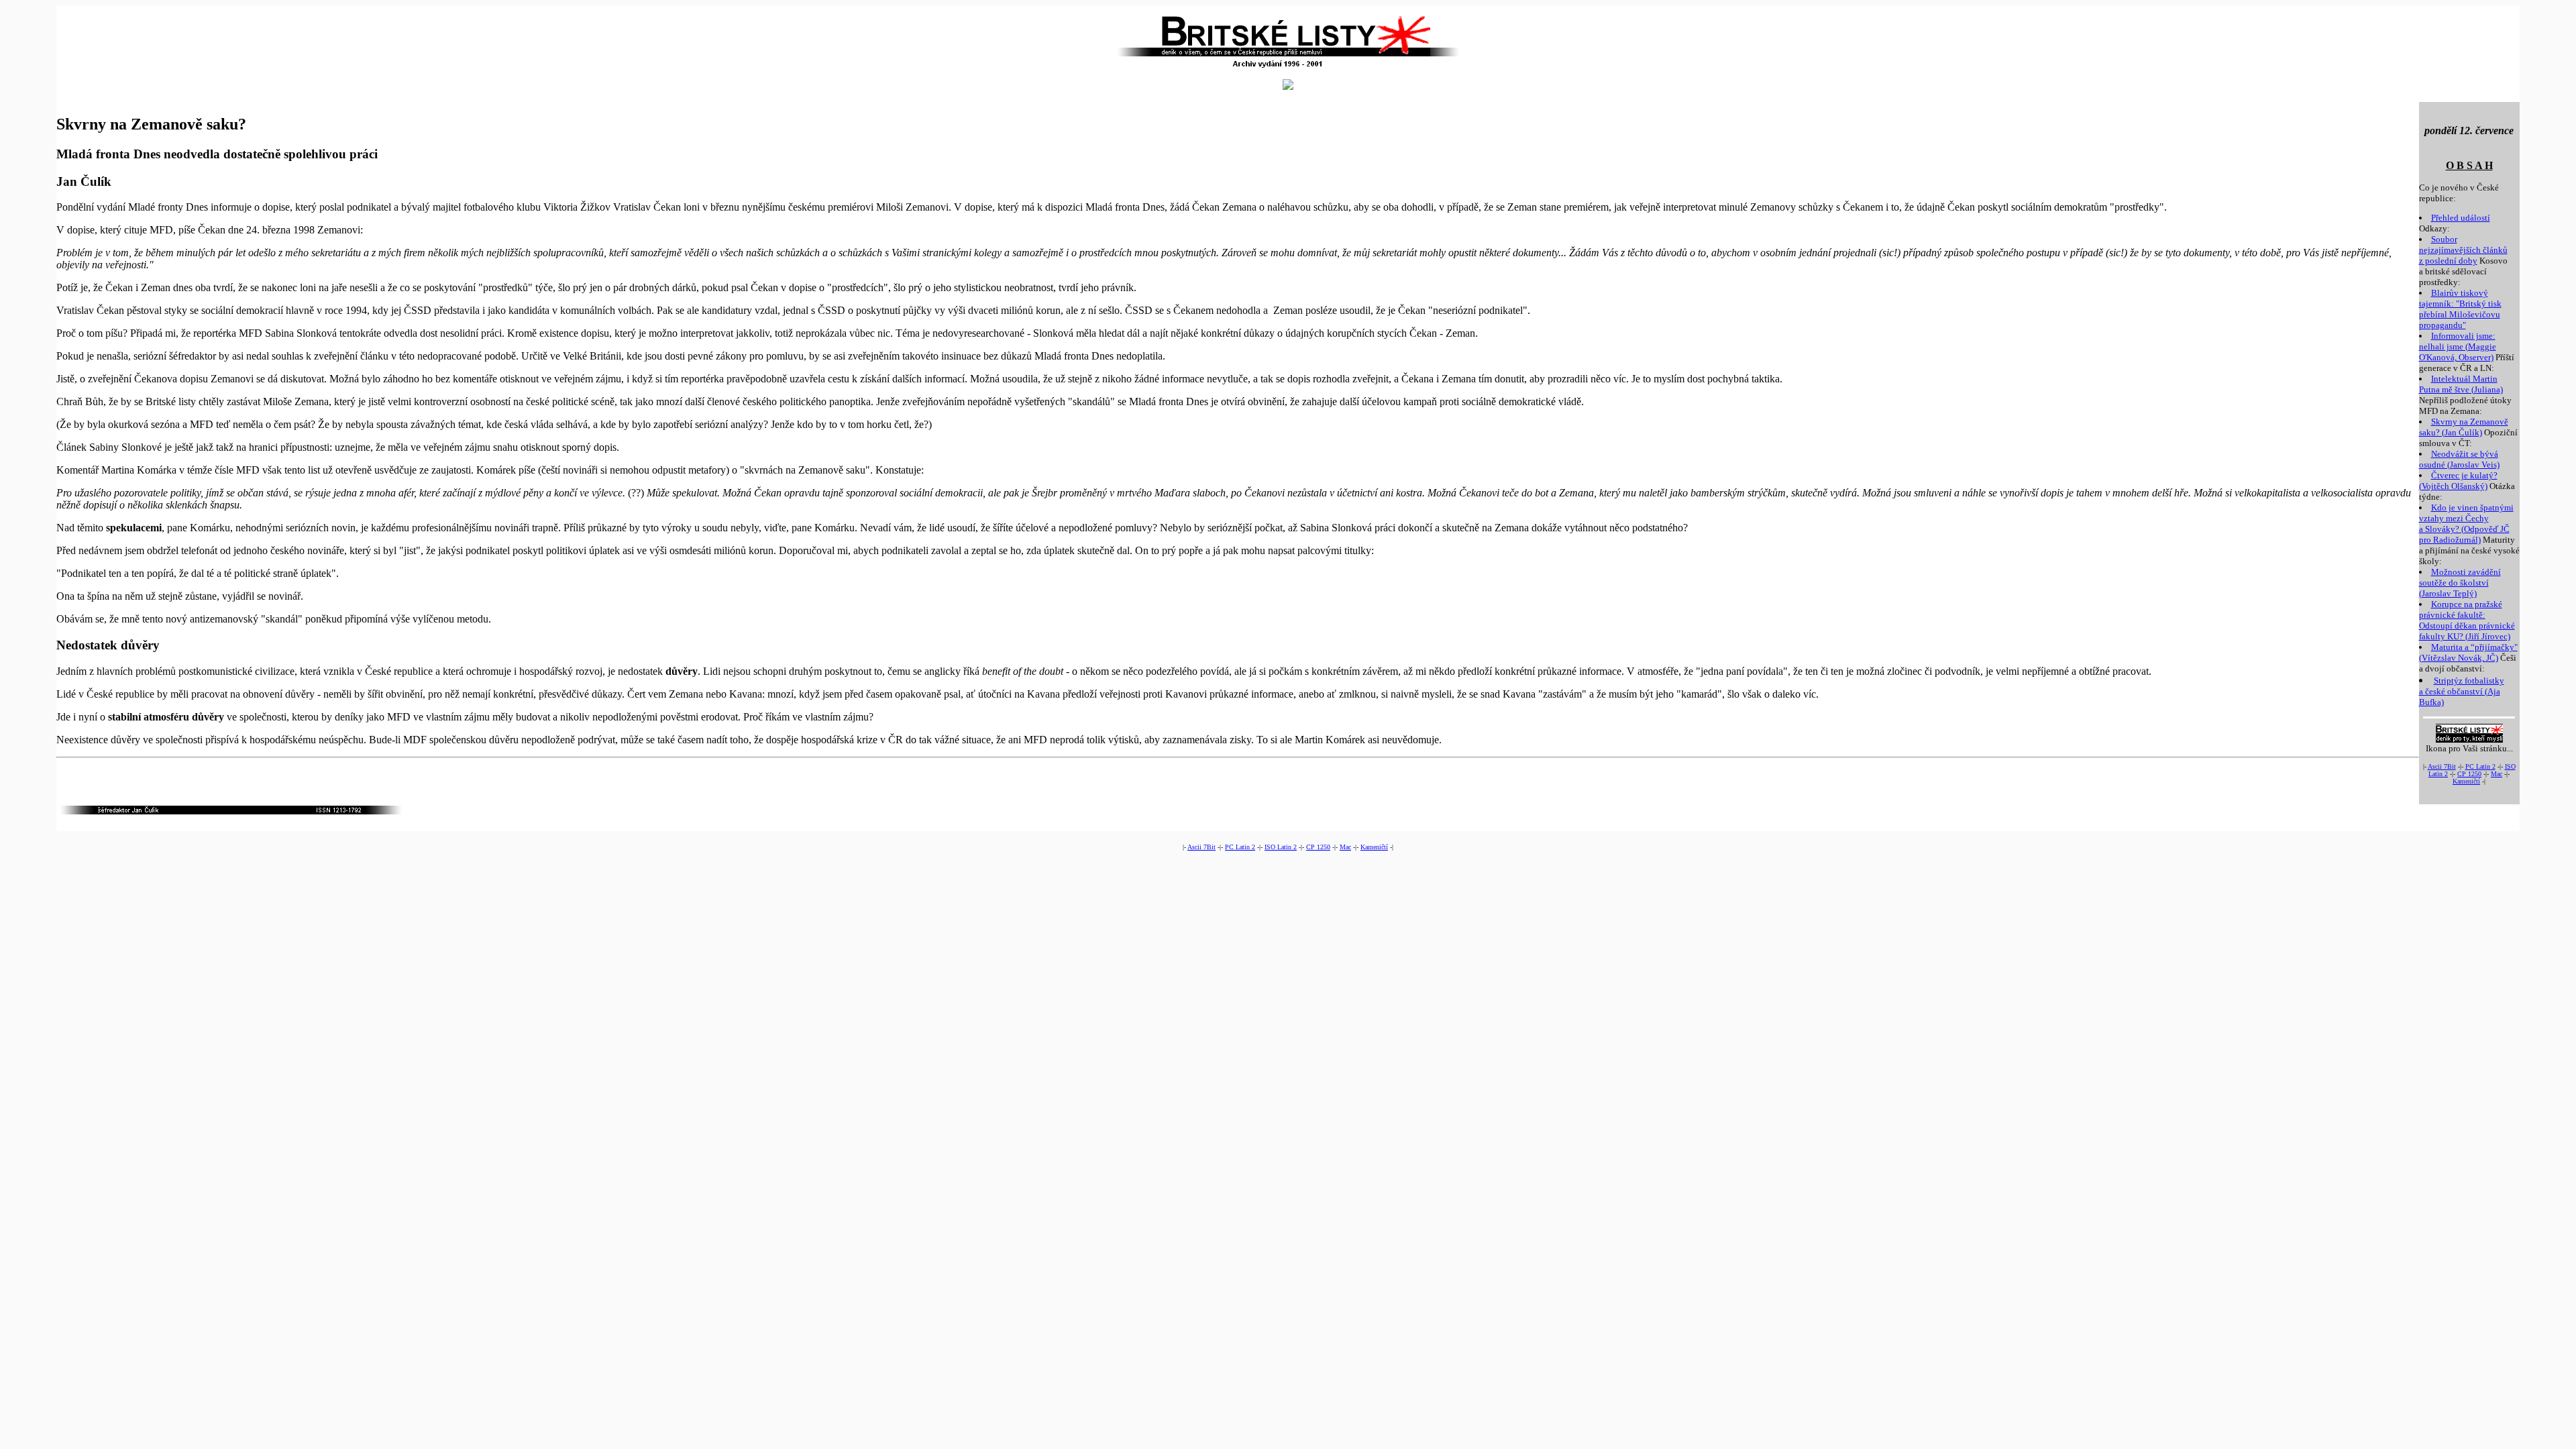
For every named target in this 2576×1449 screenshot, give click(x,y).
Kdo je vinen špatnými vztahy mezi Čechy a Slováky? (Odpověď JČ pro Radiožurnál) (2466, 524)
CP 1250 (2469, 774)
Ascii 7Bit (2442, 766)
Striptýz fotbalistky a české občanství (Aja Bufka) (2462, 691)
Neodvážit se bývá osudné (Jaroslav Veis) (2459, 459)
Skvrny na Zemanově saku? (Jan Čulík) (2464, 427)
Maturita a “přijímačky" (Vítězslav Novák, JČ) (2468, 652)
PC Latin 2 (2480, 766)
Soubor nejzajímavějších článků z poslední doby (2463, 250)
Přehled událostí (2461, 218)
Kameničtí (2466, 781)
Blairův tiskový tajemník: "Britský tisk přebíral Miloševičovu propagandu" (2460, 309)
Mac (2497, 774)
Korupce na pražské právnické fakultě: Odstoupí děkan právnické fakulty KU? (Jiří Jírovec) (2467, 620)
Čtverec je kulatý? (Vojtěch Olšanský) (2458, 481)
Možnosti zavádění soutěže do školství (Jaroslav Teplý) (2460, 583)
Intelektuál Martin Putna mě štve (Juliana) (2461, 384)
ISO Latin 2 (1281, 847)
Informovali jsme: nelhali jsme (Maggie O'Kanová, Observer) (2458, 346)
